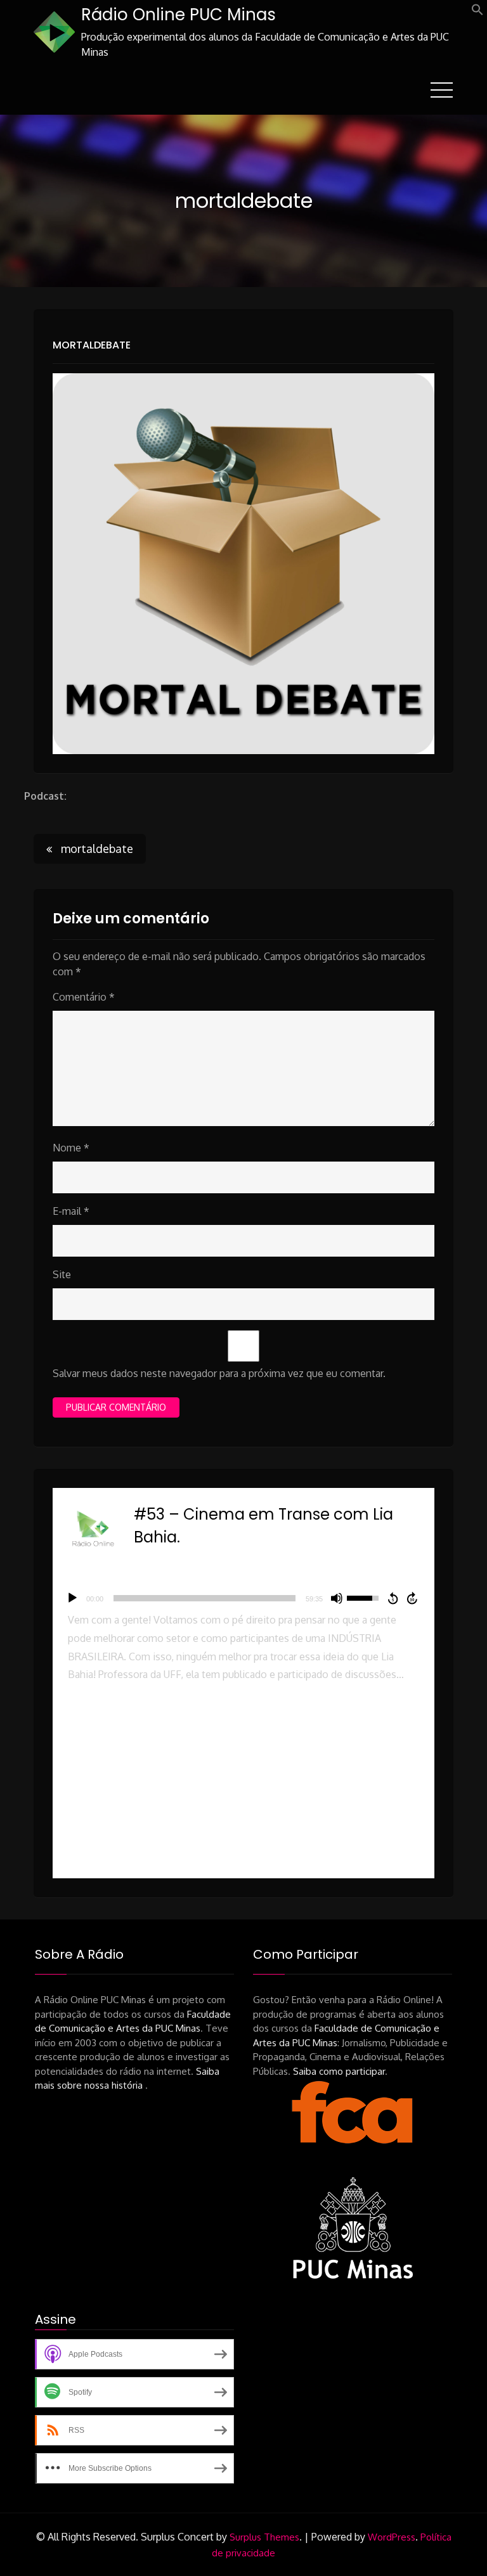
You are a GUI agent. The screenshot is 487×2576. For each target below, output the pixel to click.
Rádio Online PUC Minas (179, 15)
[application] (243, 1598)
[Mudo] (337, 1598)
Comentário (84, 997)
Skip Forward (413, 1598)
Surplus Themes (264, 2537)
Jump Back (393, 1598)
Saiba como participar (339, 2071)
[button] (477, 12)
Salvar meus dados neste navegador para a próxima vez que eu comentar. (219, 1373)
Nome (71, 1148)
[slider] (204, 1598)
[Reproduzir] (72, 1598)
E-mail (71, 1211)
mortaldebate (92, 345)
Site (62, 1274)
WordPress (392, 2537)
